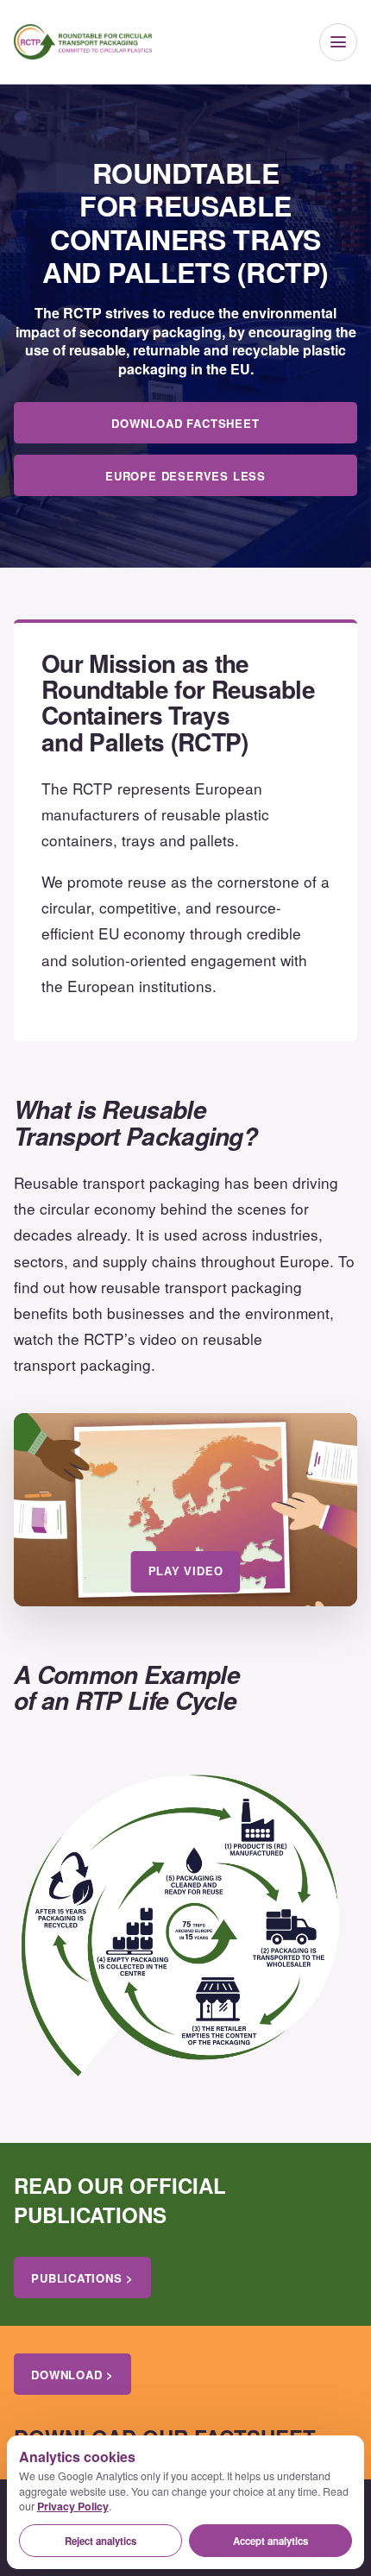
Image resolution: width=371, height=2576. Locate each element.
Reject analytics (101, 2541)
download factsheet (185, 423)
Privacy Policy (73, 2506)
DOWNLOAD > (72, 2375)
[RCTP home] (83, 42)
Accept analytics (270, 2541)
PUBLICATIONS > (82, 2278)
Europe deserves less (185, 476)
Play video (186, 1571)
